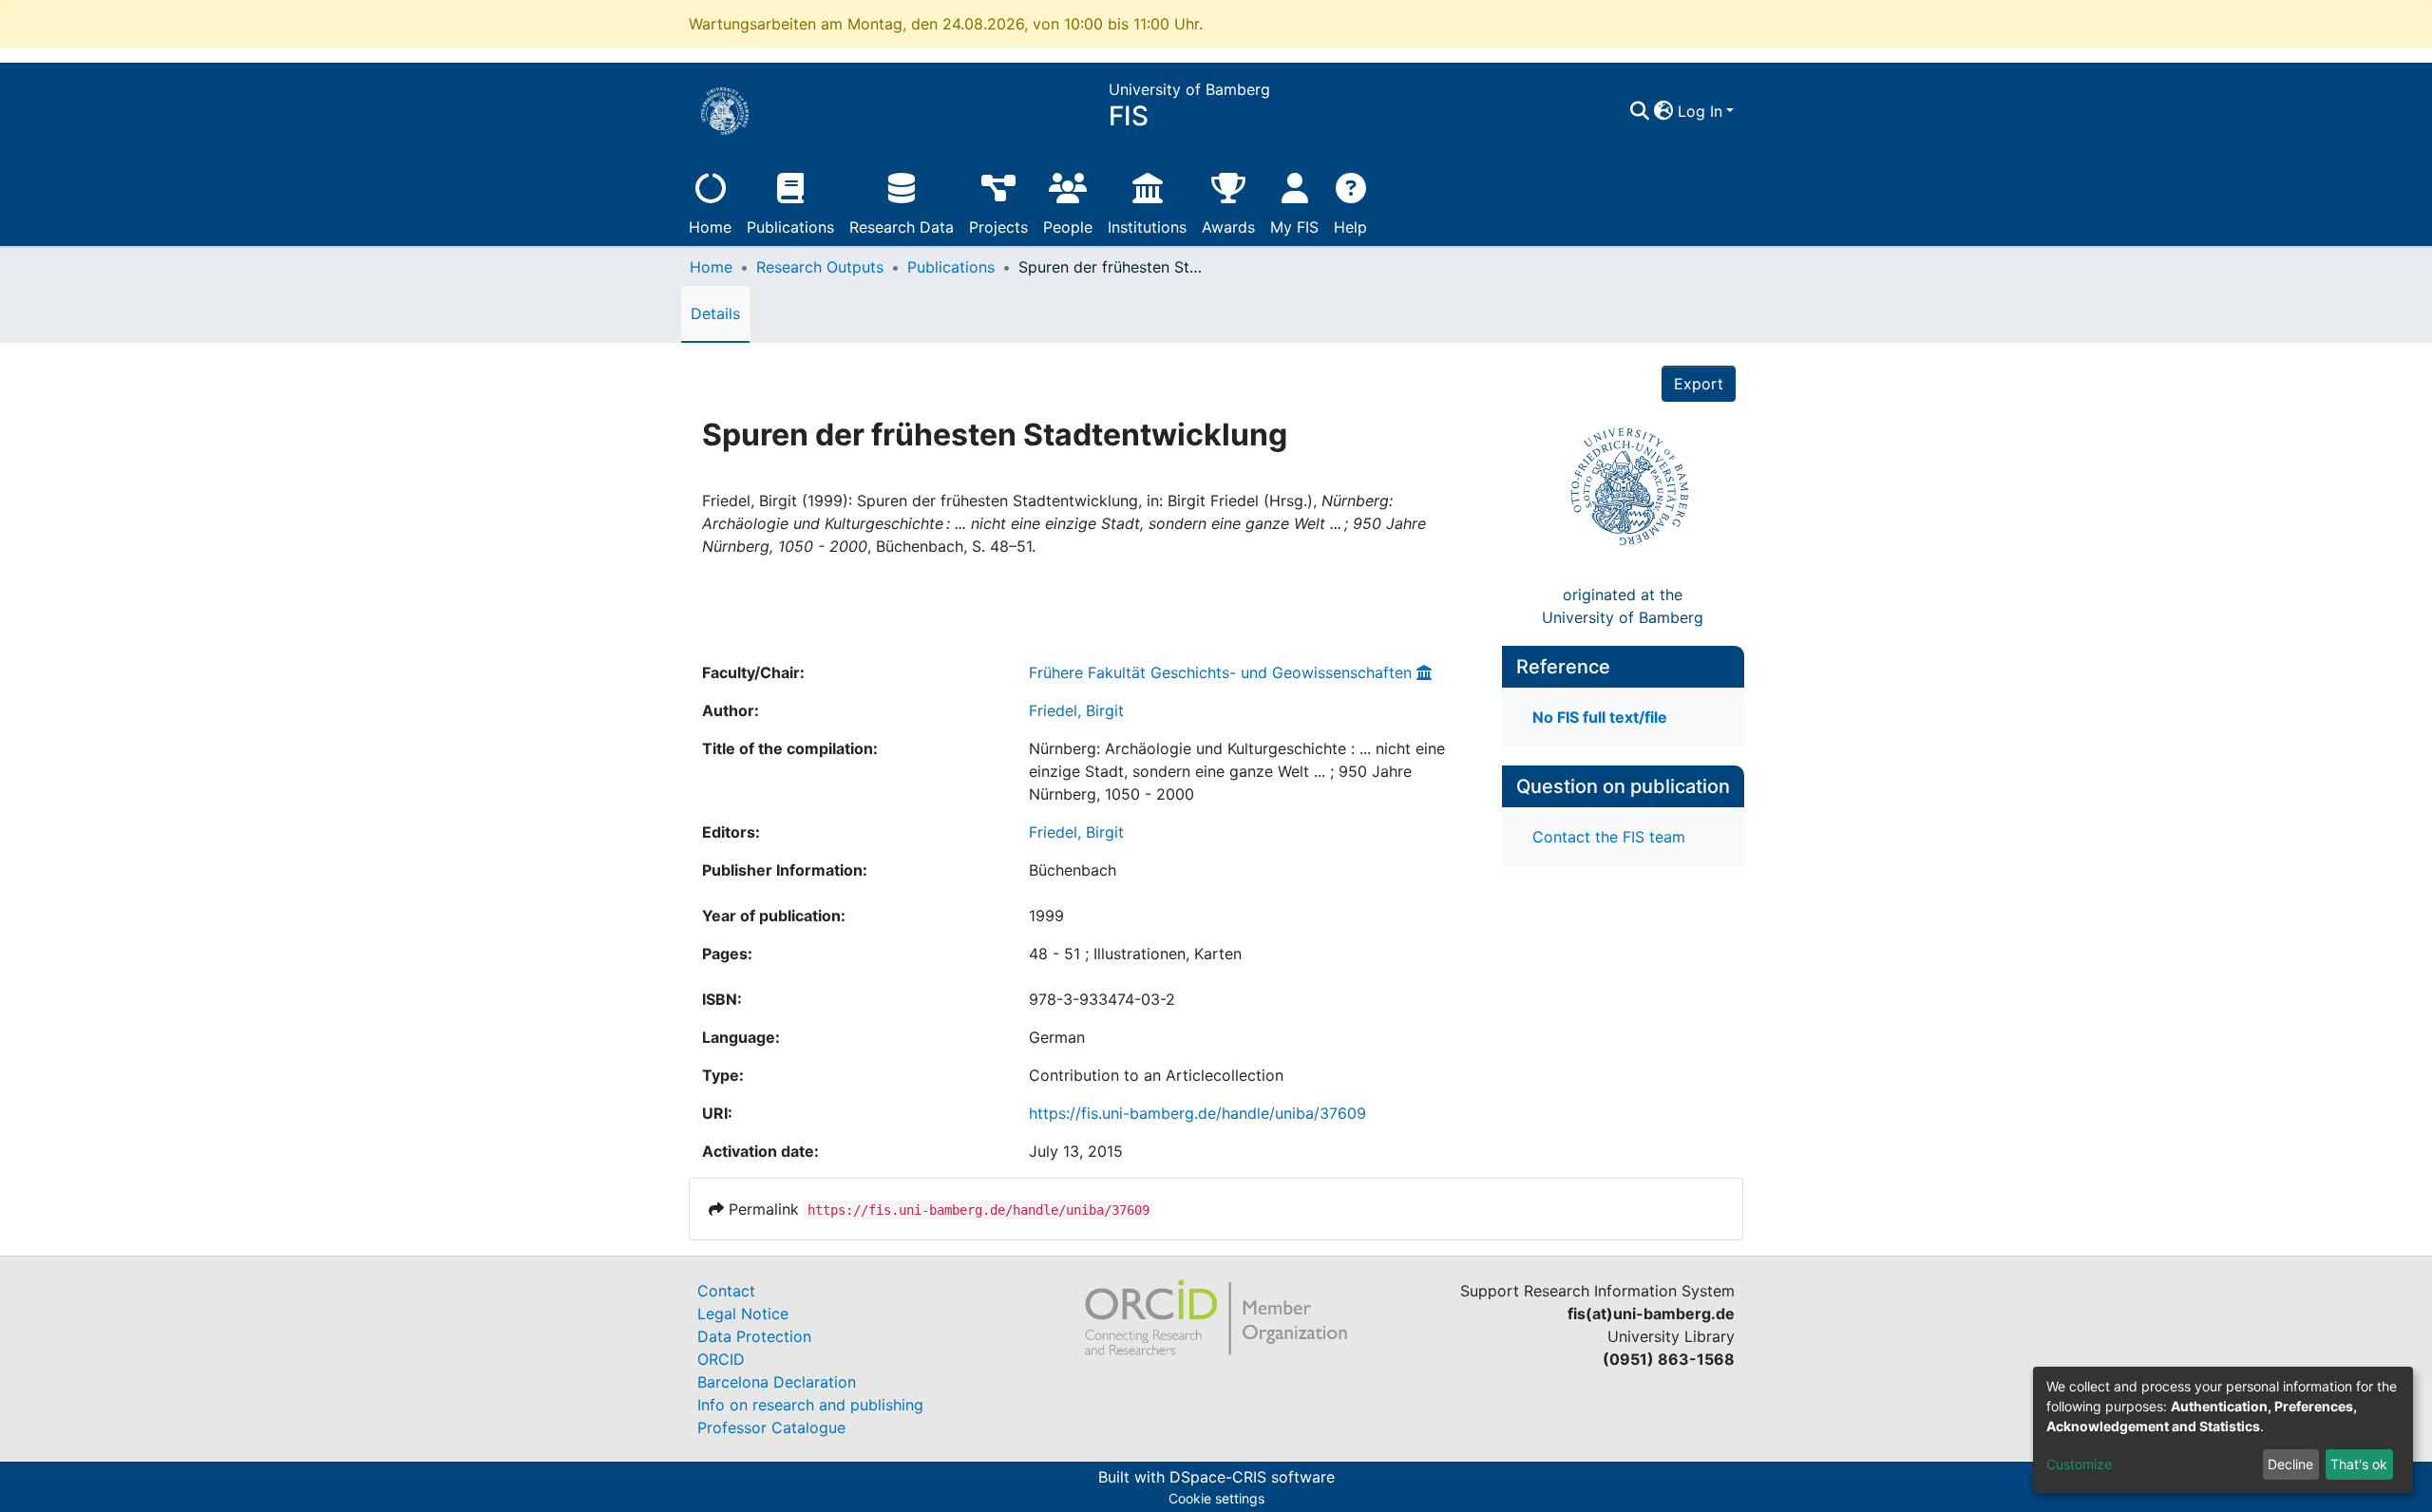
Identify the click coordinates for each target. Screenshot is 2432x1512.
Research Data (902, 227)
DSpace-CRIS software (1252, 1477)
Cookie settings (1216, 1498)
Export (1699, 384)
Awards (1228, 227)
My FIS (1294, 227)
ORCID (721, 1359)
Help (1350, 227)
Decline (2290, 1464)
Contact (726, 1291)
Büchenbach (1073, 870)
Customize (2079, 1464)
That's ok (2359, 1464)
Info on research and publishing (810, 1405)
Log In (1700, 111)
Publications (790, 227)
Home (710, 227)
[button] (1664, 111)
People (1068, 227)
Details (715, 313)
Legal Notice (743, 1314)
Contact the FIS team (1609, 837)
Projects (998, 227)
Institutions (1147, 227)
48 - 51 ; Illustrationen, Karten (1135, 954)
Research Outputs (820, 267)
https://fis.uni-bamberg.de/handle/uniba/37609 (1197, 1113)
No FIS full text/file (1600, 717)
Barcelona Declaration (777, 1382)
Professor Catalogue (771, 1427)
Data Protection (754, 1336)
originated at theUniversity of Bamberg (1623, 606)
